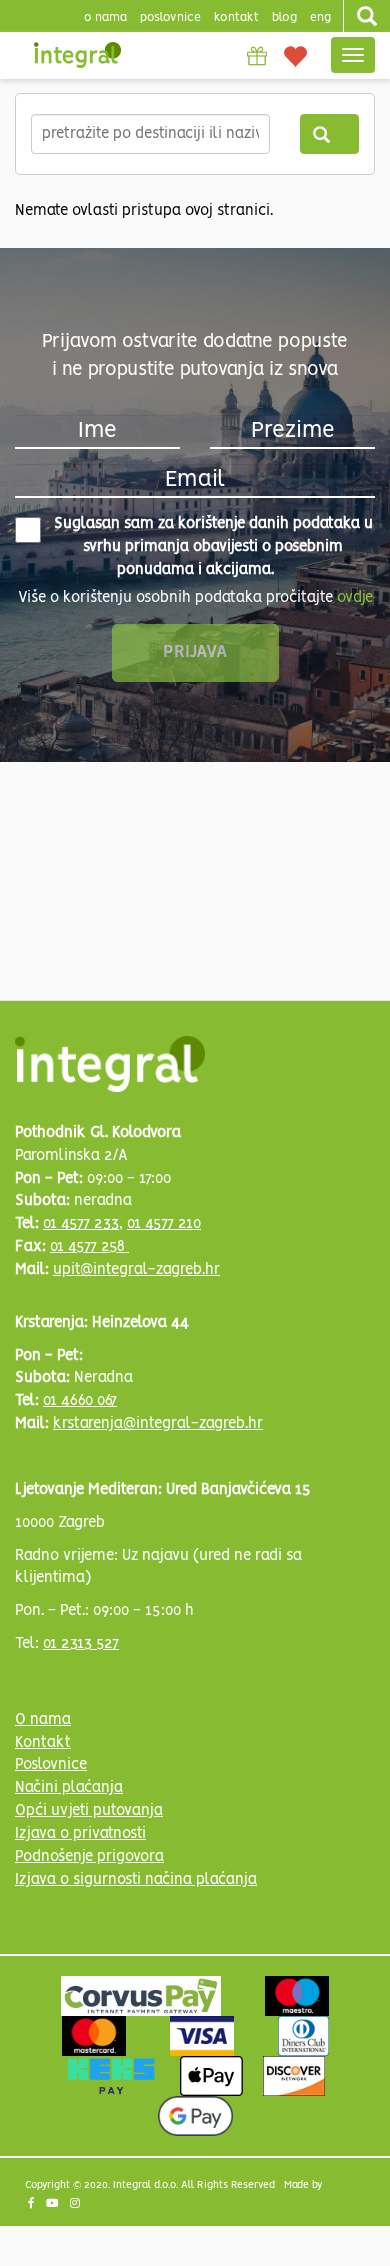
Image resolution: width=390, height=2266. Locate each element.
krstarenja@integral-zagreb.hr (158, 1424)
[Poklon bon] (257, 56)
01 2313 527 (81, 1644)
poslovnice (170, 17)
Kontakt (236, 17)
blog (284, 17)
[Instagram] (76, 2205)
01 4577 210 (164, 1224)
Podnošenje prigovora (89, 1857)
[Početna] (77, 55)
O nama (43, 1720)
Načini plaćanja (69, 1788)
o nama (105, 17)
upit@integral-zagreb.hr (136, 1270)
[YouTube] (53, 2205)
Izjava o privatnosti (80, 1834)
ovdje (355, 598)
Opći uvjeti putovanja (89, 1811)
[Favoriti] (296, 55)
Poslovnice (51, 1765)
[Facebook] (32, 2205)
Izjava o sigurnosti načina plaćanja (136, 1880)
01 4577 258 (89, 1247)
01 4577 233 (81, 1224)
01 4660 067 (80, 1401)
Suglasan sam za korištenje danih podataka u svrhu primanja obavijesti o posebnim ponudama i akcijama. (213, 547)
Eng (320, 17)
